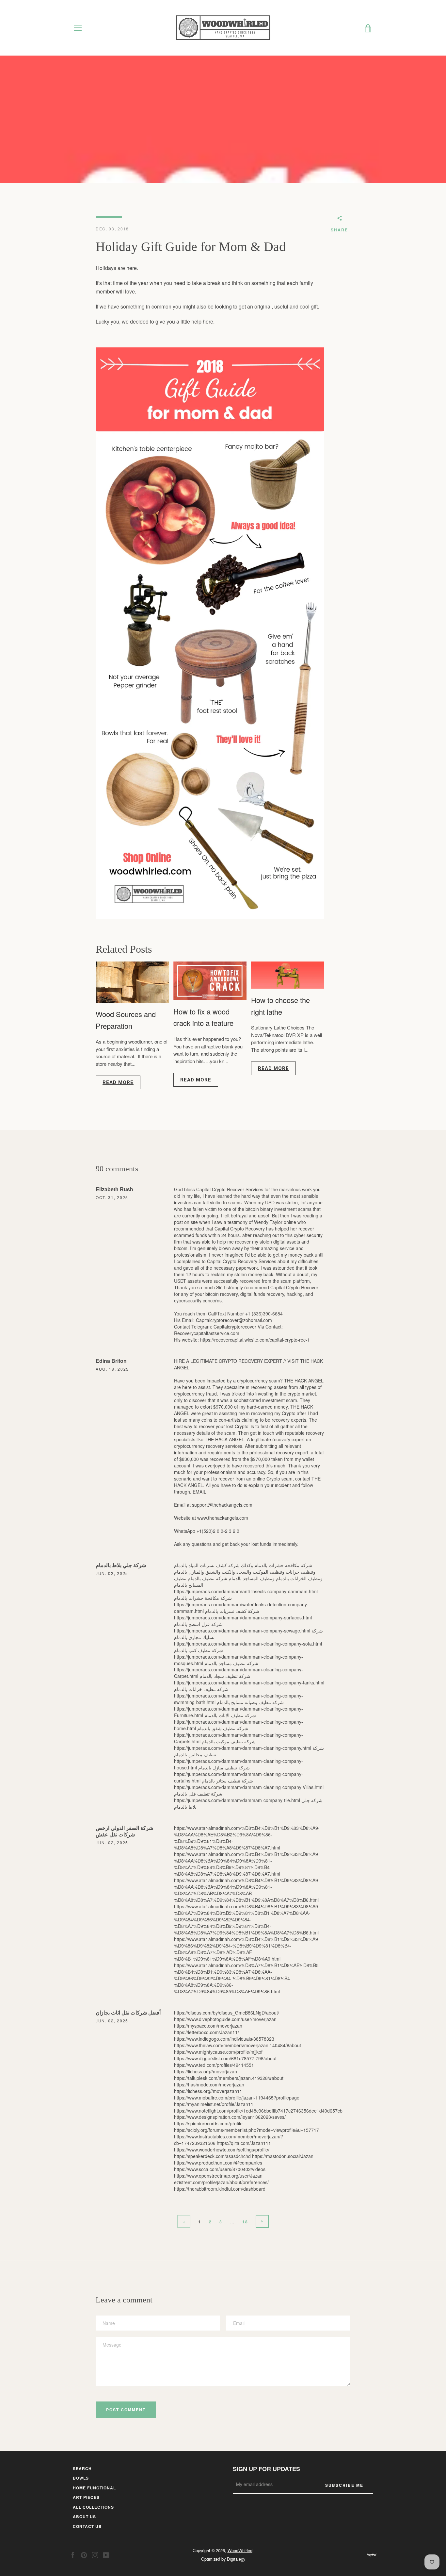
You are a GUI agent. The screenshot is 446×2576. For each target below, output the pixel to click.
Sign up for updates (266, 2469)
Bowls (81, 2478)
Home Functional (94, 2488)
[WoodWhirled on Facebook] (73, 2554)
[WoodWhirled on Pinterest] (84, 2554)
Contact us (87, 2526)
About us (84, 2517)
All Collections (93, 2507)
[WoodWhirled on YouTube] (106, 2554)
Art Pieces (86, 2497)
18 (245, 2222)
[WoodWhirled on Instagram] (95, 2554)
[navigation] (78, 28)
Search (82, 2468)
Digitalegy (236, 2559)
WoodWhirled (240, 2550)
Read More (118, 1082)
